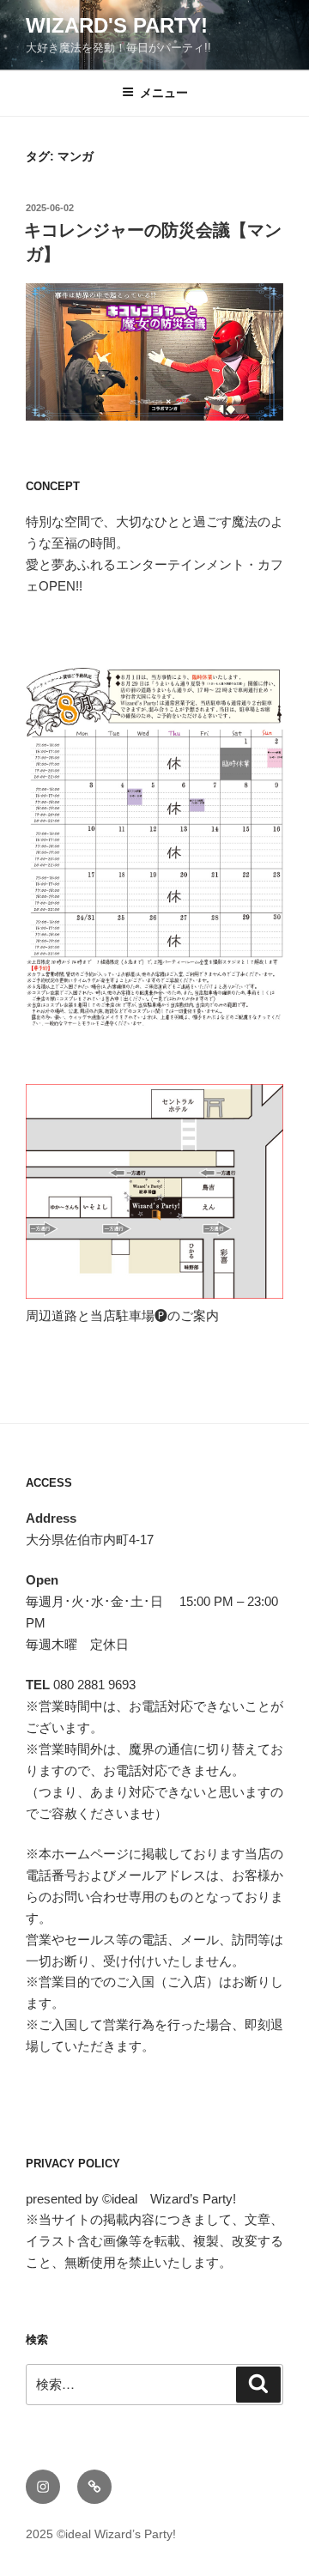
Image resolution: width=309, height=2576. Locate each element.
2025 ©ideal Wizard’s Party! (101, 2534)
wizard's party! (117, 25)
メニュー (164, 93)
